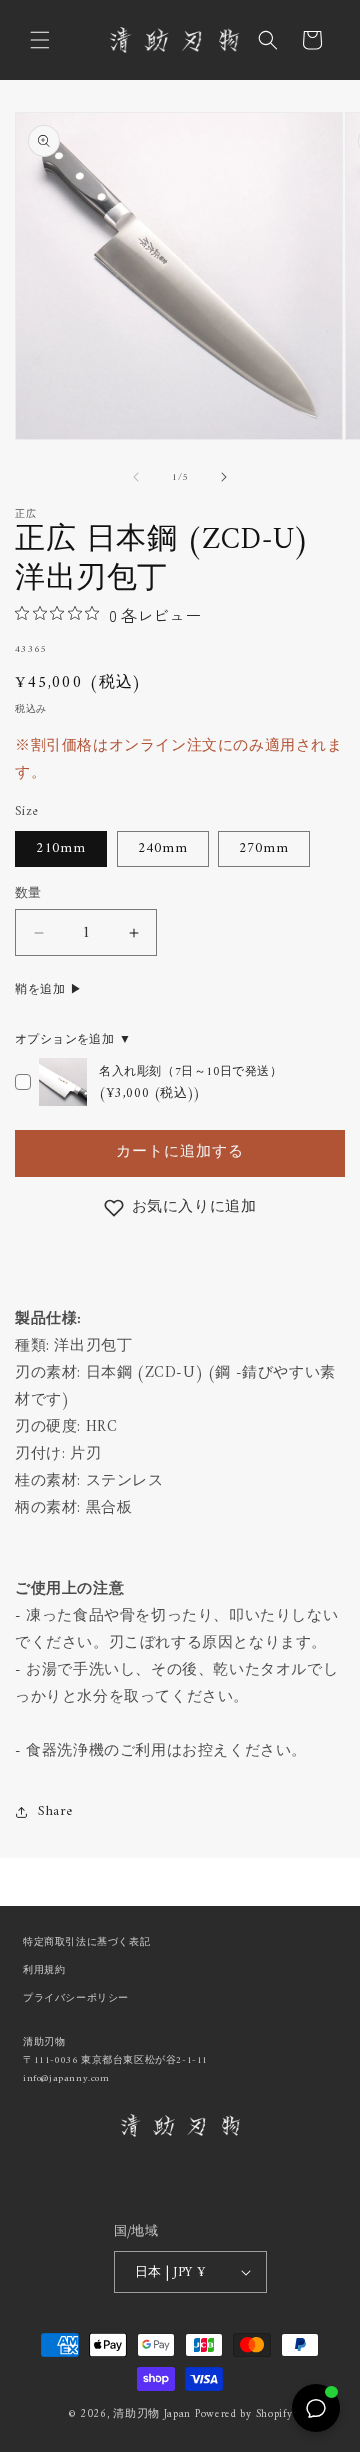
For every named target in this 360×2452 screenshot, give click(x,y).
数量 (28, 894)
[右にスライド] (224, 477)
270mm (264, 848)
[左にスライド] (136, 477)
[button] (40, 40)
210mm (61, 848)
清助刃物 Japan (152, 2414)
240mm (163, 848)
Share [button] (55, 1811)
